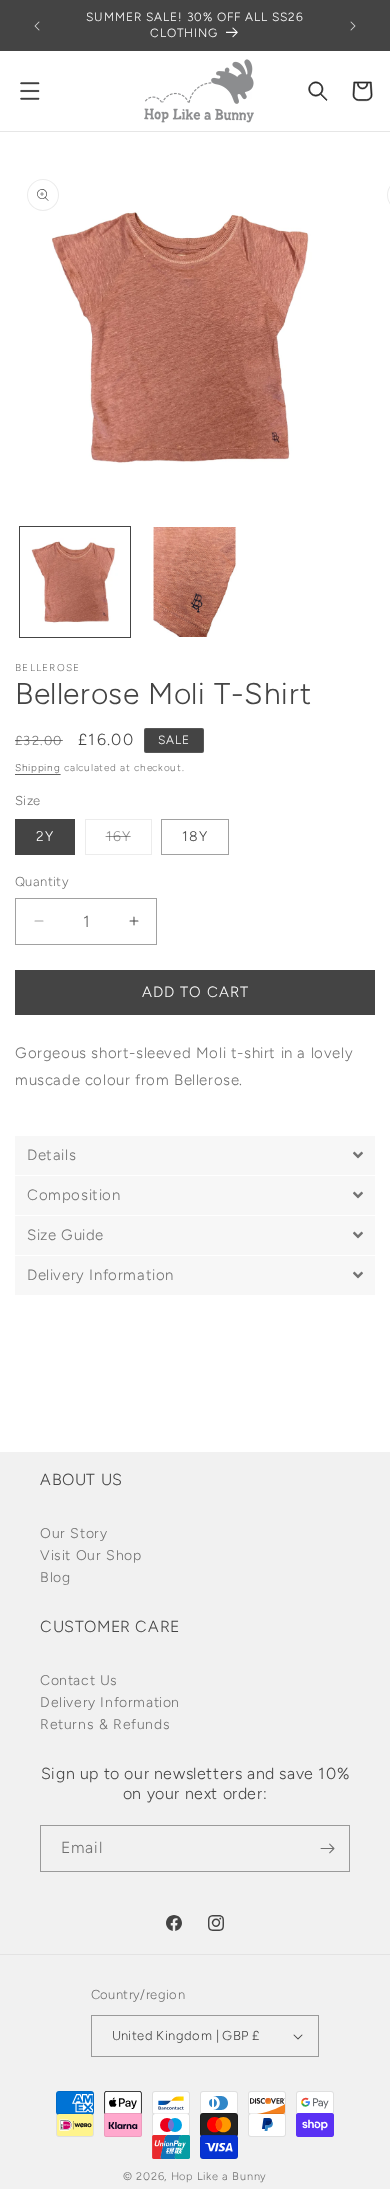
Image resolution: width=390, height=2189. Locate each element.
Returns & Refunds (105, 1724)
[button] (30, 91)
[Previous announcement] (37, 26)
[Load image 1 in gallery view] (75, 582)
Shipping (38, 767)
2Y (45, 836)
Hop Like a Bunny (219, 2176)
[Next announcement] (353, 26)
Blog (55, 1577)
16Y (129, 841)
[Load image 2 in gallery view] (195, 582)
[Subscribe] (327, 1848)
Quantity (42, 881)
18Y (195, 836)
